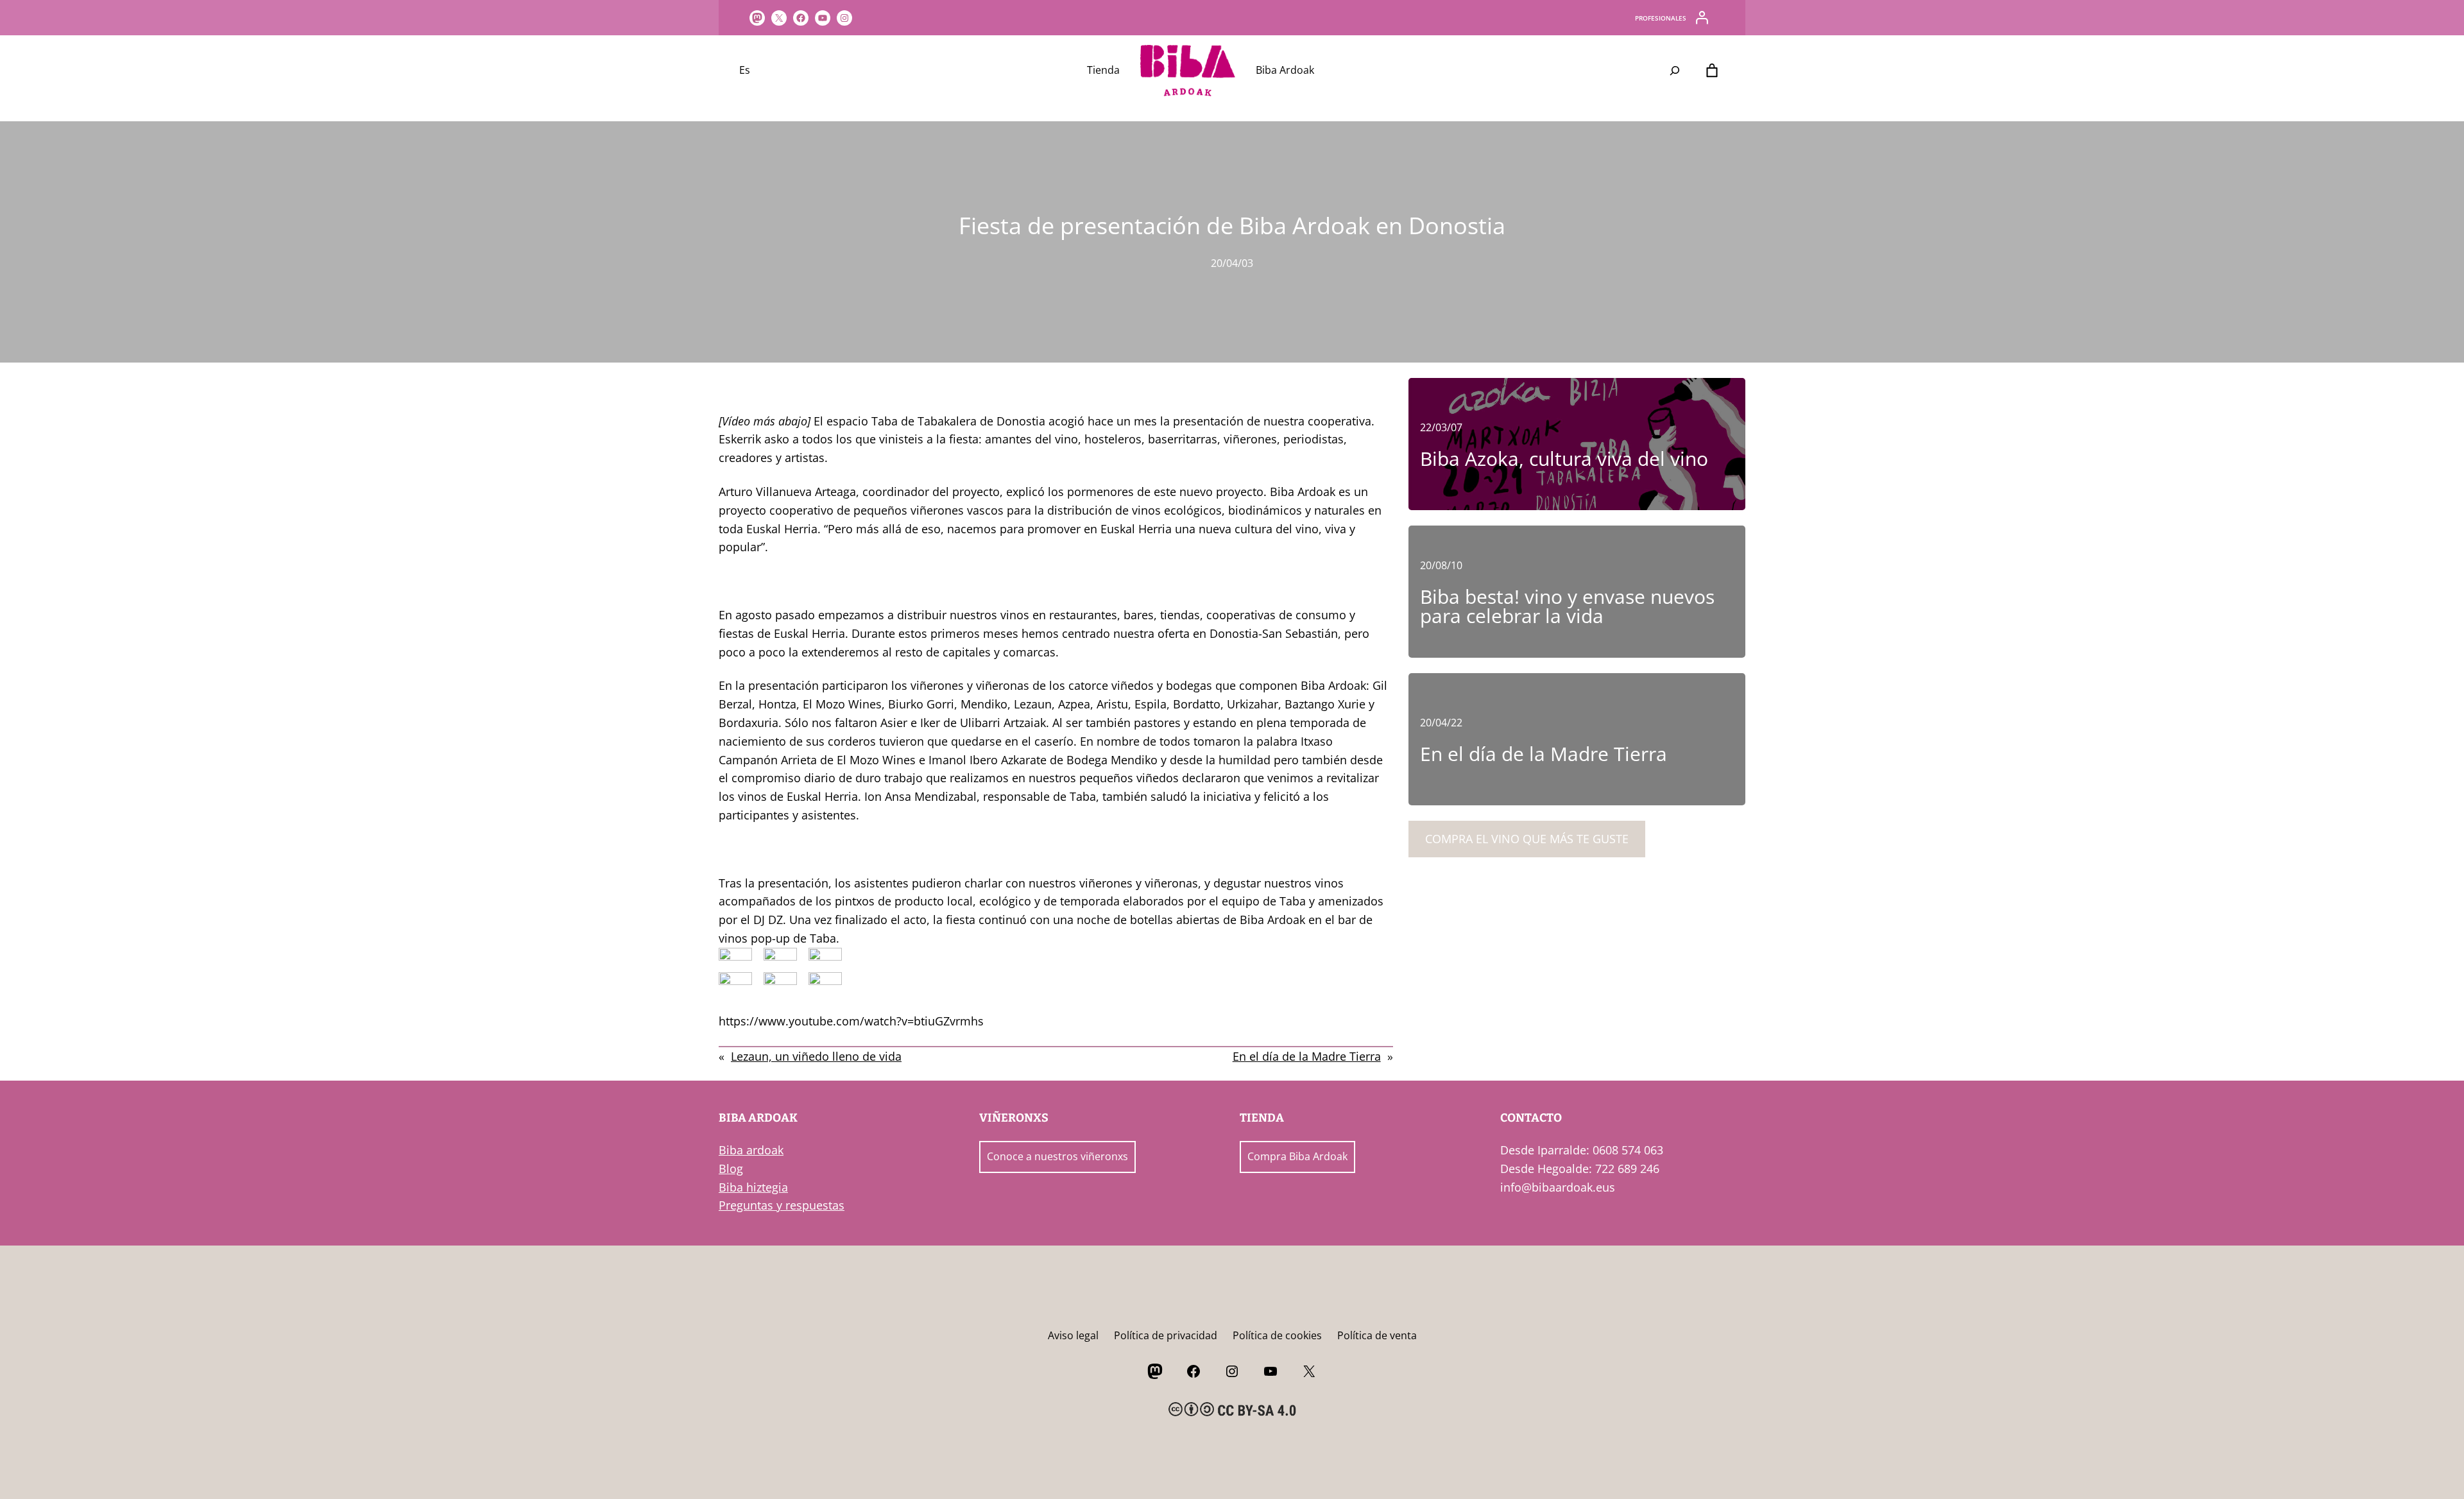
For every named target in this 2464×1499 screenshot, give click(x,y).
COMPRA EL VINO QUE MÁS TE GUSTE (1527, 839)
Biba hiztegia (753, 1187)
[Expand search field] (1675, 71)
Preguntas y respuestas (782, 1205)
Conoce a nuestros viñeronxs (1057, 1156)
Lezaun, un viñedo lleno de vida (816, 1056)
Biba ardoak (751, 1150)
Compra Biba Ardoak (1297, 1156)
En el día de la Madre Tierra (1307, 1056)
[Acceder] (1702, 18)
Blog (731, 1169)
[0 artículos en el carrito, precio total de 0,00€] (1712, 71)
